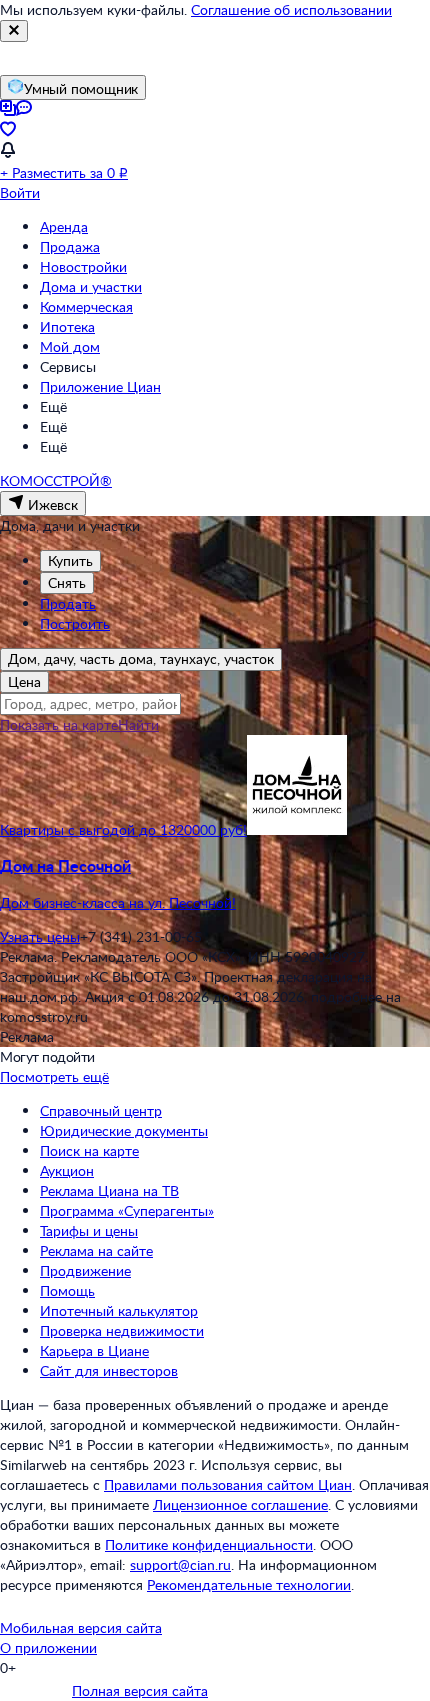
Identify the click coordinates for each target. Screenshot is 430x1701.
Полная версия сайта (140, 1690)
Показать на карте (59, 724)
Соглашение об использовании (291, 9)
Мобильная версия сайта (81, 1627)
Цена (24, 681)
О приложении (48, 1647)
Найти (138, 724)
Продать (68, 603)
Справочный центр (101, 1110)
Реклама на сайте (96, 1250)
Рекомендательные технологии (249, 1584)
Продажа (70, 246)
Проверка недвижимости (122, 1330)
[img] (297, 829)
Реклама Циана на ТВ (109, 1190)
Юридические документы (124, 1130)
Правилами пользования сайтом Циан (228, 1484)
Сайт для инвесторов (109, 1370)
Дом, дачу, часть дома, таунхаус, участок (141, 658)
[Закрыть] (14, 31)
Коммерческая (86, 306)
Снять (67, 582)
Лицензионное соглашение (240, 1504)
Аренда (64, 226)
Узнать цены (40, 936)
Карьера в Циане (94, 1350)
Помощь (67, 1290)
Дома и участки (91, 286)
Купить (70, 560)
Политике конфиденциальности (209, 1544)
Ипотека (67, 326)
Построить (75, 623)
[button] (215, 884)
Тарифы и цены (89, 1230)
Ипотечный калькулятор (119, 1310)
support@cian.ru (180, 1564)
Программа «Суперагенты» (127, 1210)
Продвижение (85, 1270)
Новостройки (83, 266)
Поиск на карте (89, 1150)
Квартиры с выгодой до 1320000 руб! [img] (123, 829)
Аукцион (67, 1170)
